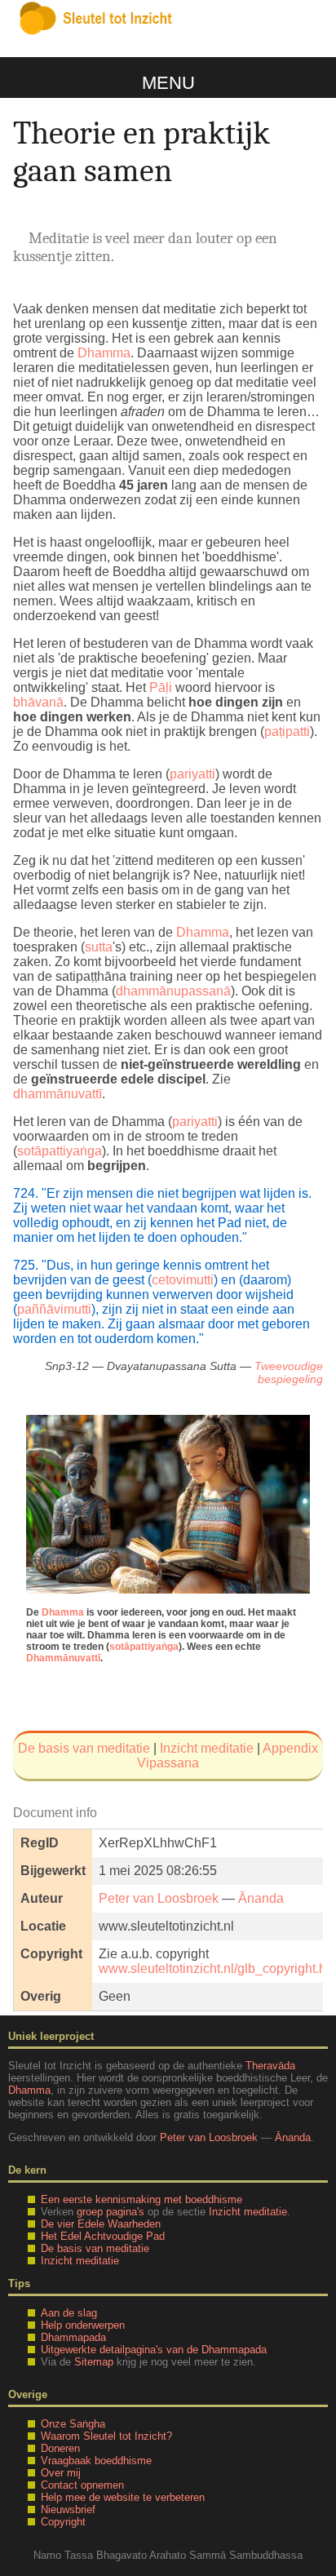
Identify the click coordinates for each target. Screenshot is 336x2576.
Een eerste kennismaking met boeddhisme (141, 2199)
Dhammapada (73, 2337)
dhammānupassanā (173, 991)
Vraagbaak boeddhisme (96, 2461)
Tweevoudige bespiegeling (289, 1372)
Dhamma (104, 353)
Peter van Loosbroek (159, 1898)
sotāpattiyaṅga (60, 1151)
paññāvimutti (54, 1309)
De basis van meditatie (84, 1748)
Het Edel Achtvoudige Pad (103, 2236)
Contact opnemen (82, 2485)
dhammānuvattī (57, 1094)
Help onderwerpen (83, 2325)
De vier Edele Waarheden (101, 2224)
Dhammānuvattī (63, 1658)
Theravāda (270, 2066)
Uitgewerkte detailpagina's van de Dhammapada (154, 2350)
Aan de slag (69, 2313)
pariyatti (192, 774)
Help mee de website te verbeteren (123, 2497)
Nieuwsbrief (68, 2509)
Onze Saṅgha (73, 2424)
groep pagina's (111, 2212)
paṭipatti (287, 732)
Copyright (63, 2522)
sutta (99, 947)
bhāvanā (38, 702)
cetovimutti (183, 1280)
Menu (168, 83)
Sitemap (94, 2362)
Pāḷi (161, 687)
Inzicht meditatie (207, 1748)
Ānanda (261, 1898)
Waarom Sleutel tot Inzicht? (106, 2436)
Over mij (61, 2473)
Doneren (60, 2448)
